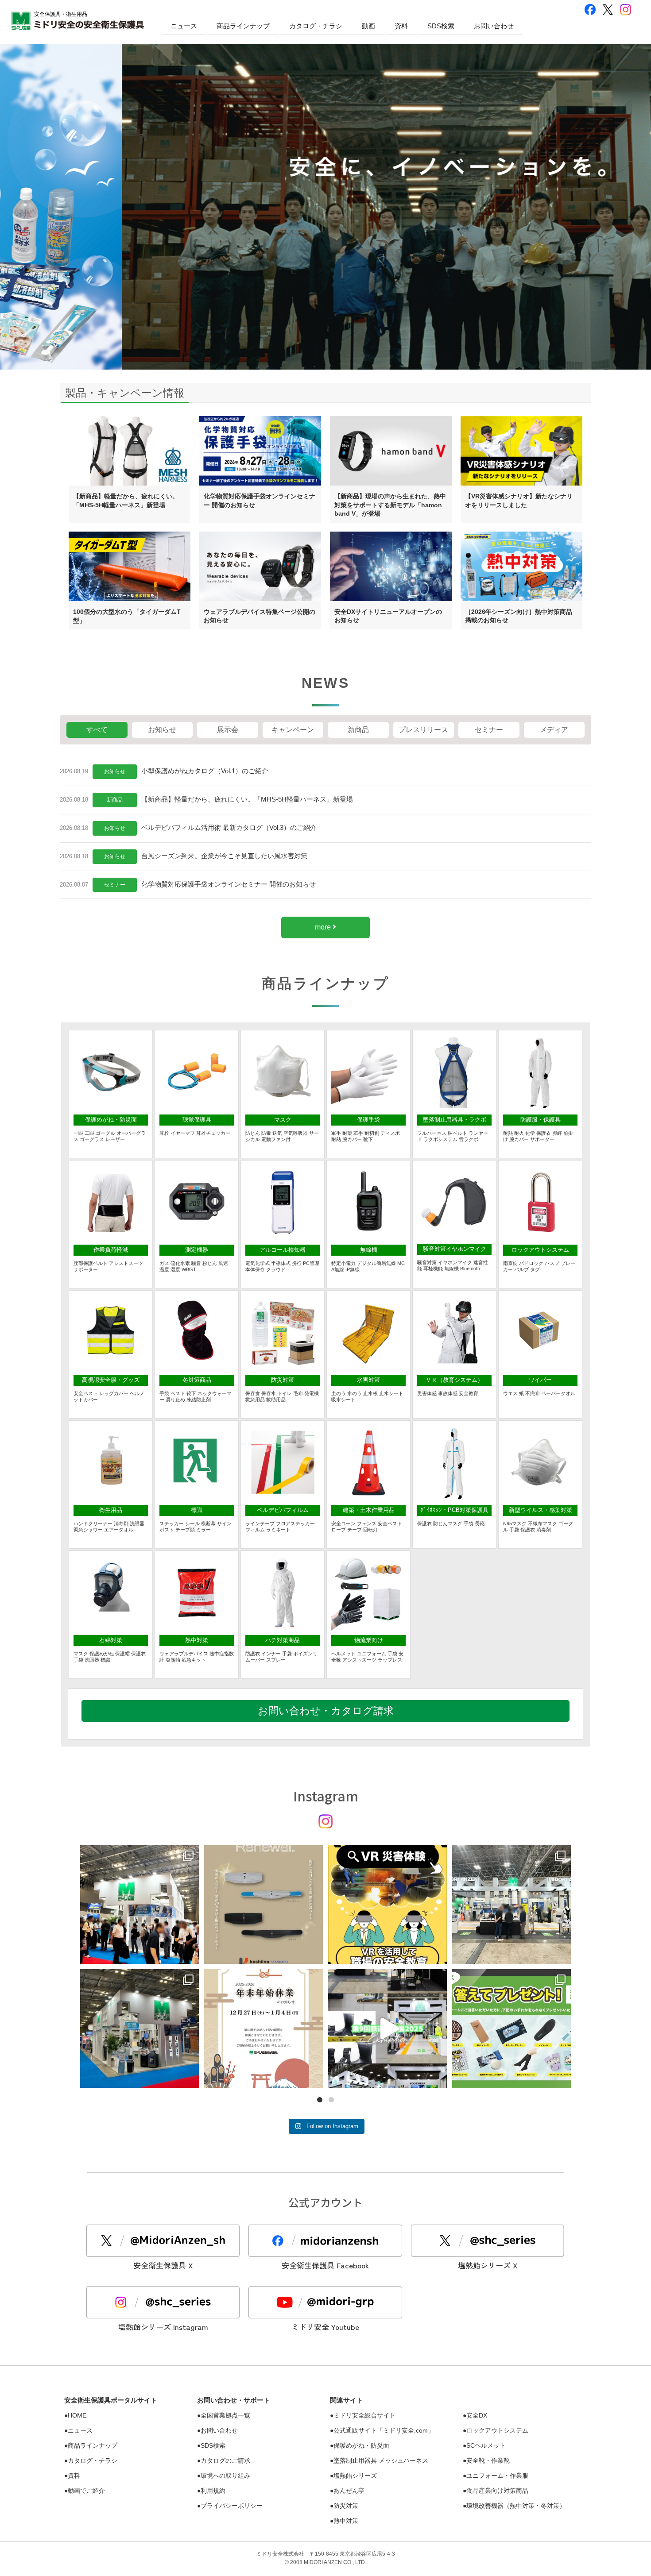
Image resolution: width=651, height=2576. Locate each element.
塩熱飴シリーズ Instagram (163, 2327)
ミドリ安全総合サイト (364, 2415)
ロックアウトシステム (497, 2430)
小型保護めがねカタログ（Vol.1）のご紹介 (205, 771)
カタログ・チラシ (316, 26)
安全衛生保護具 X (163, 2265)
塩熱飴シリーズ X (488, 2265)
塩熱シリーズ (355, 2476)
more (324, 927)
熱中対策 (346, 2521)
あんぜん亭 (349, 2491)
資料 (401, 26)
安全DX (477, 2415)
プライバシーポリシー (232, 2506)
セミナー (115, 885)
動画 (368, 26)
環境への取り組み (225, 2476)
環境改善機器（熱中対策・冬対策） (516, 2506)
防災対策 (346, 2506)
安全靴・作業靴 (488, 2460)
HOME (77, 2415)
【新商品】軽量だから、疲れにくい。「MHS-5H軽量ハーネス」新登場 (247, 799)
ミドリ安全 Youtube (325, 2327)
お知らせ (115, 771)
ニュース (184, 26)
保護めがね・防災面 (361, 2445)
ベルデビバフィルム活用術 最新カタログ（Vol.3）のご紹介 (229, 827)
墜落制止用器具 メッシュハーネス (381, 2460)
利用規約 (213, 2491)
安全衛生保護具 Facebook (325, 2265)
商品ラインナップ (243, 26)
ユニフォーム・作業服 (497, 2476)
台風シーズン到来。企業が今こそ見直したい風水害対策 (224, 856)
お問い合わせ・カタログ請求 (326, 1711)
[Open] (139, 1905)
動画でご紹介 (86, 2491)
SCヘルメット (486, 2445)
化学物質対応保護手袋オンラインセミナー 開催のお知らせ (229, 884)
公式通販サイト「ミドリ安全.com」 (384, 2430)
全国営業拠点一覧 (225, 2415)
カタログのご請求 (225, 2460)
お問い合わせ (494, 26)
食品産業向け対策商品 (497, 2491)
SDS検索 (441, 26)
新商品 (115, 800)
